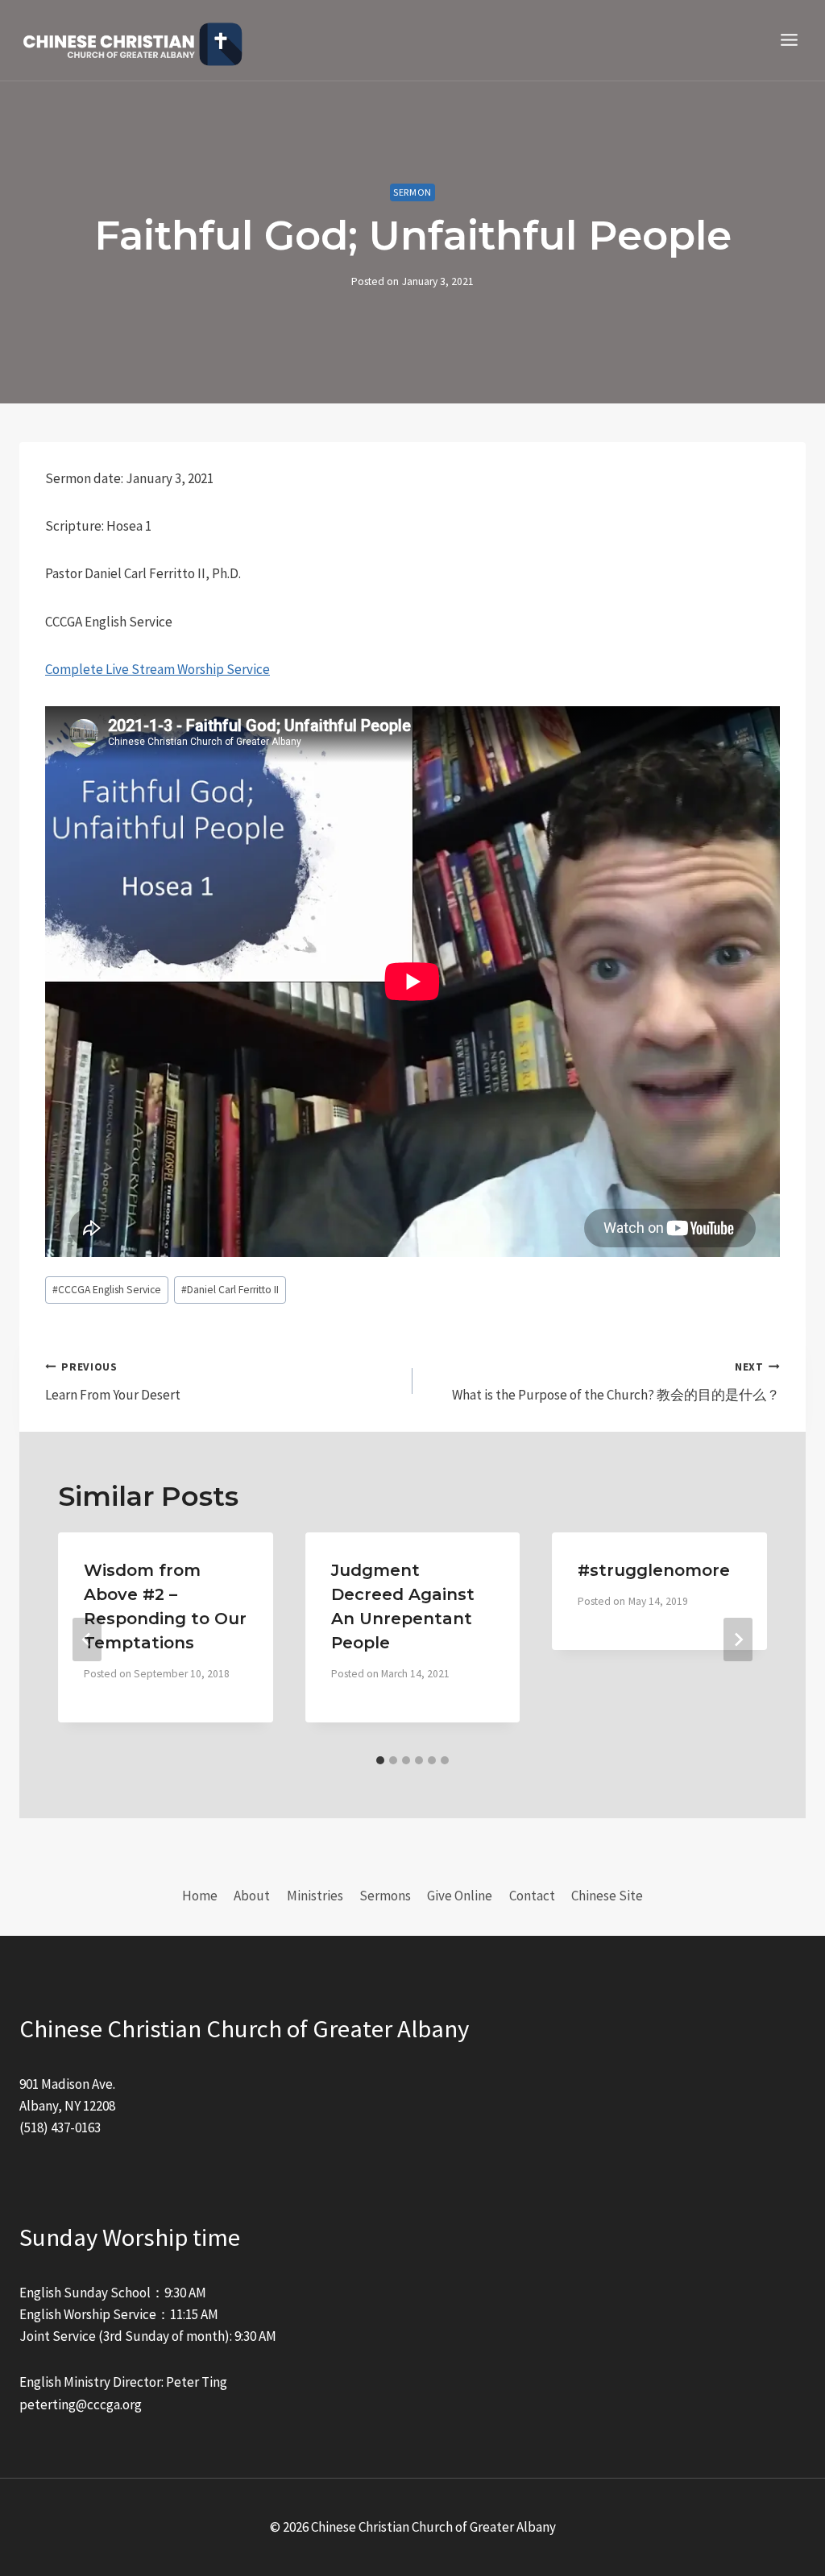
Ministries (315, 1896)
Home (200, 1896)
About (252, 1896)
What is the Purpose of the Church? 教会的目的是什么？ (616, 1382)
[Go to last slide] (87, 1639)
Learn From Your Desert (113, 1382)
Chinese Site (607, 1896)
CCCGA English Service (107, 1290)
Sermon (412, 192)
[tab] (380, 1760)
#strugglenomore (654, 1570)
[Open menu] (789, 40)
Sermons (385, 1896)
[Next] (738, 1639)
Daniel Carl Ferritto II (230, 1290)
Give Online (460, 1896)
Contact (532, 1896)
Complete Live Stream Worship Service (158, 669)
